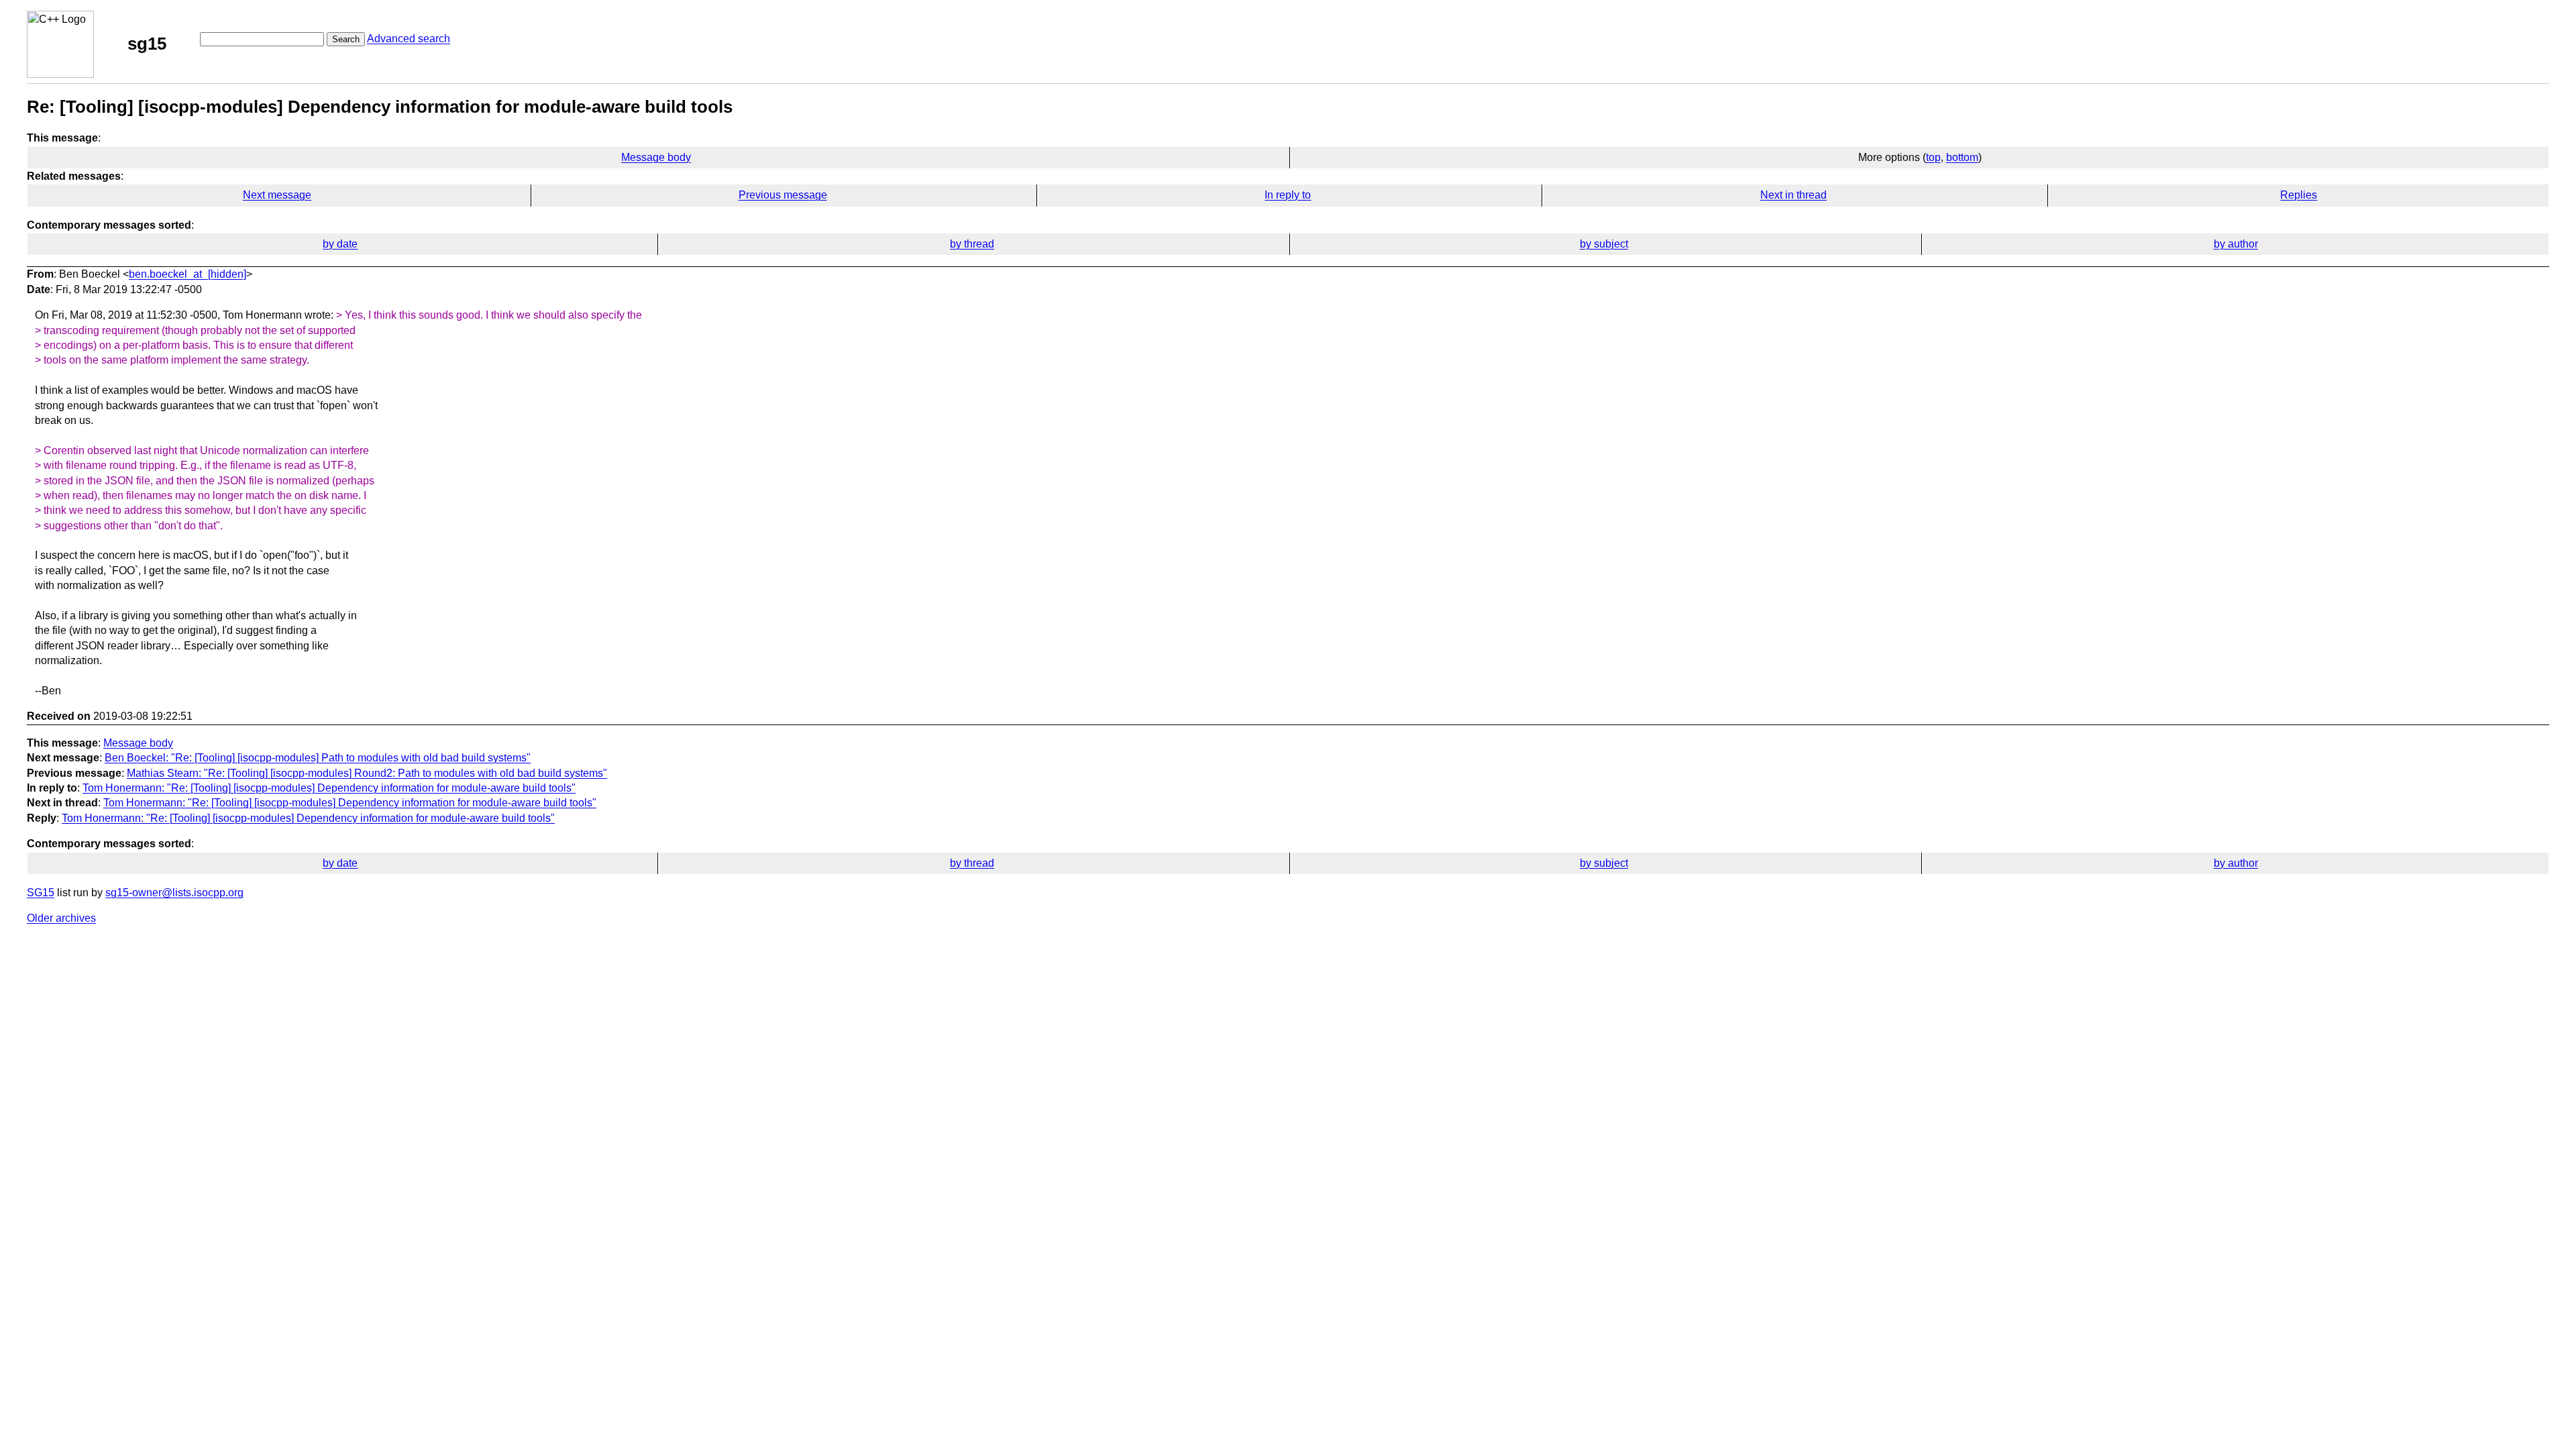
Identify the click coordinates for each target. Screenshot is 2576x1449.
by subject (1604, 244)
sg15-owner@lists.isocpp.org (174, 893)
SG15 (41, 893)
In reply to (1288, 195)
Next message (277, 195)
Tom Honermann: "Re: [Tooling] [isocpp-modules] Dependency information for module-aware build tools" (329, 788)
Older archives (61, 918)
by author (2236, 244)
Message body (656, 157)
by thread (972, 244)
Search (346, 39)
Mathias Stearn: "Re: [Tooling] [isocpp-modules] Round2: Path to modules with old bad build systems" (367, 773)
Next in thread (1793, 195)
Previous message (783, 195)
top (1933, 157)
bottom (1962, 157)
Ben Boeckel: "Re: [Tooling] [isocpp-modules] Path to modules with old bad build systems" (318, 758)
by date (340, 244)
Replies (2299, 195)
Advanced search (409, 39)
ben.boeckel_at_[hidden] (187, 274)
